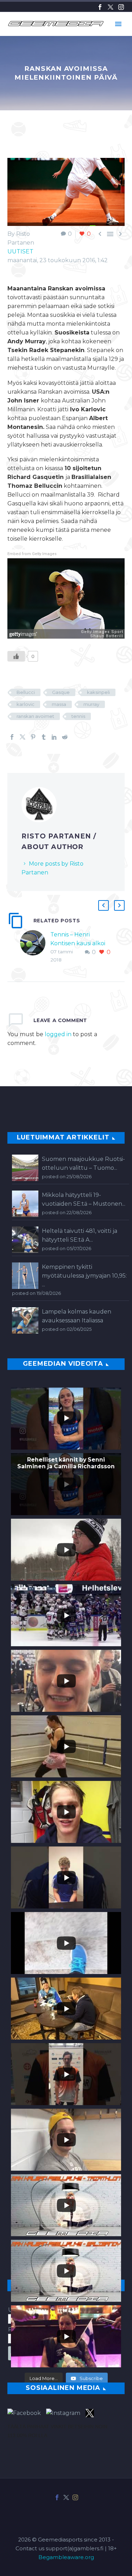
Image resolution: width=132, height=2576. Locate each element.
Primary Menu (118, 24)
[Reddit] (65, 737)
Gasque (61, 692)
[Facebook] (100, 7)
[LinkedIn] (54, 737)
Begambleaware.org (66, 2557)
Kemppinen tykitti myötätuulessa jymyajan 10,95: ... (84, 1276)
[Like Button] (16, 656)
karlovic (26, 704)
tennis (78, 716)
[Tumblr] (44, 737)
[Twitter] (111, 7)
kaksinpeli (98, 692)
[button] (103, 905)
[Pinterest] (33, 737)
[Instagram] (121, 7)
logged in (58, 1034)
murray (91, 704)
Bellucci (26, 692)
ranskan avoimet (35, 716)
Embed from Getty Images (32, 554)
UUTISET (20, 251)
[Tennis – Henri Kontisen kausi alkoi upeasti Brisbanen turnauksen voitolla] (35, 947)
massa (59, 704)
